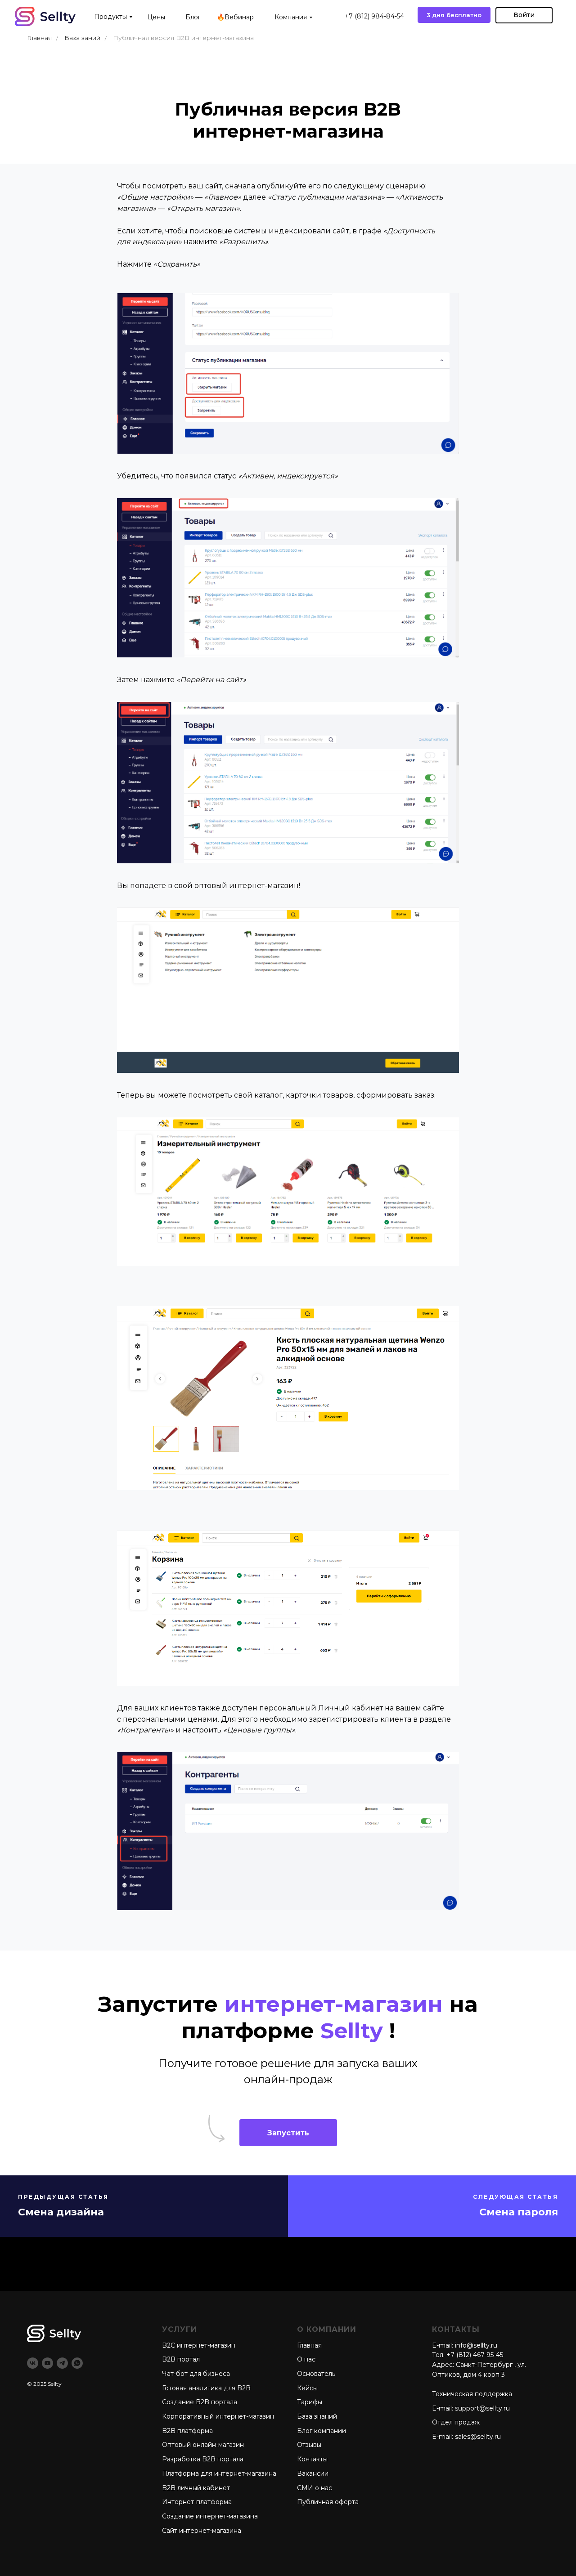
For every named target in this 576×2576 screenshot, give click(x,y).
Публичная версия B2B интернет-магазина (183, 38)
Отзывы (309, 2445)
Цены (156, 17)
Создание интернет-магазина (210, 2516)
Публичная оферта (328, 2502)
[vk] (33, 2363)
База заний (82, 38)
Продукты (110, 17)
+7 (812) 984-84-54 (374, 16)
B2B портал (181, 2359)
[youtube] (47, 2363)
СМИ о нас (315, 2488)
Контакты (312, 2459)
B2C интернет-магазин (199, 2345)
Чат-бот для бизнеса (196, 2374)
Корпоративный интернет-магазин (218, 2416)
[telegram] (62, 2363)
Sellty (55, 2384)
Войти (524, 15)
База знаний (317, 2416)
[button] (288, 2133)
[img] (45, 16)
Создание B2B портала (200, 2402)
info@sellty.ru (476, 2345)
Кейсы (307, 2388)
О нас (306, 2359)
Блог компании (322, 2431)
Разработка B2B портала (203, 2459)
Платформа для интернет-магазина (219, 2473)
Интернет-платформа (197, 2502)
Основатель (316, 2374)
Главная (39, 38)
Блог (193, 17)
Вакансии (313, 2473)
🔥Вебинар (235, 17)
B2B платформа (187, 2431)
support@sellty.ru (482, 2408)
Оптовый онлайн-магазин (203, 2445)
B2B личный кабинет (196, 2488)
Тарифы (310, 2402)
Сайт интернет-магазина (202, 2531)
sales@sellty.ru (478, 2437)
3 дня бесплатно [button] (454, 15)
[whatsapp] (77, 2363)
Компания (291, 17)
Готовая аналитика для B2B (206, 2388)
